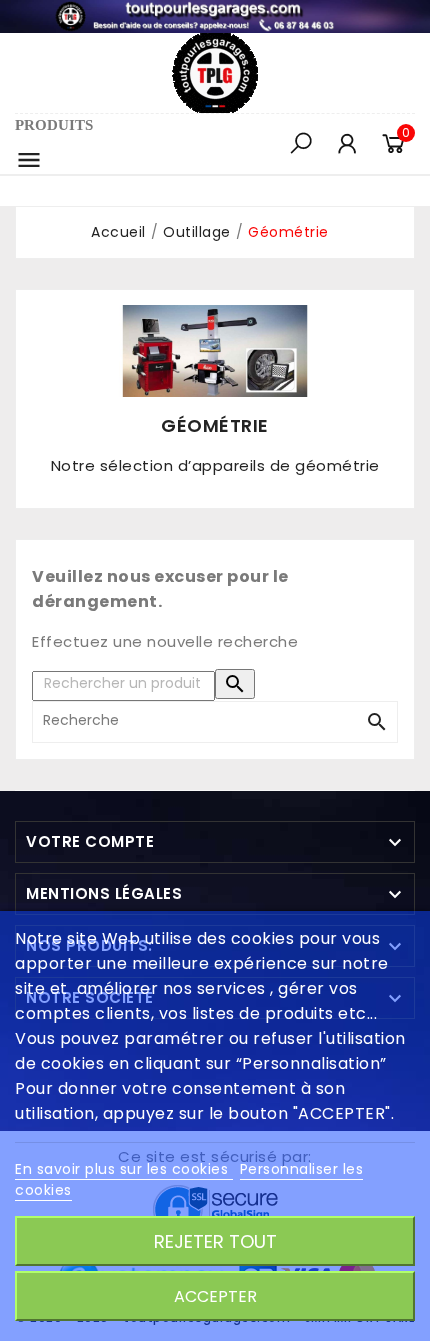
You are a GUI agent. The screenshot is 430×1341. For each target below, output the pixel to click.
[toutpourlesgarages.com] (215, 15)
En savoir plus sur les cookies (124, 1169)
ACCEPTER (215, 1296)
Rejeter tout (215, 1241)
